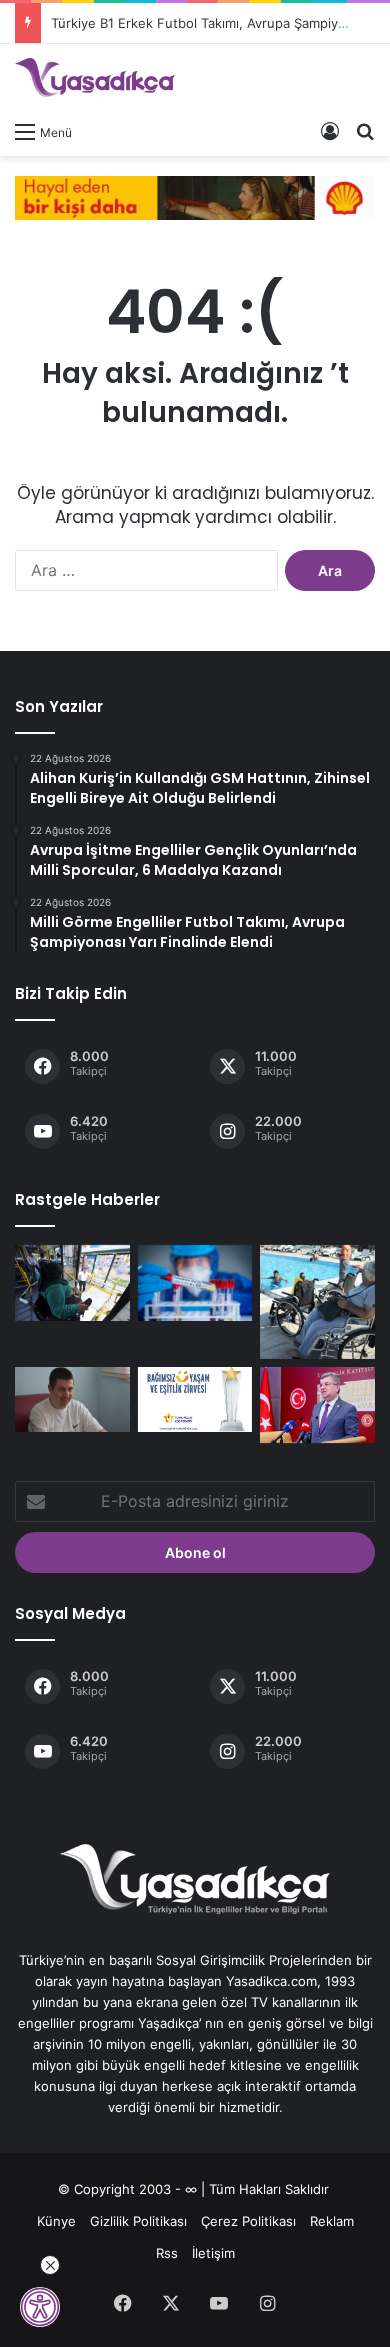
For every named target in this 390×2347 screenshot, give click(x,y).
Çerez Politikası (248, 2221)
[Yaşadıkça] (95, 77)
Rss (167, 2253)
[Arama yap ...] (365, 131)
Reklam (332, 2221)
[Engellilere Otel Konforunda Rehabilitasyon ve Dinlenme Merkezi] (317, 1302)
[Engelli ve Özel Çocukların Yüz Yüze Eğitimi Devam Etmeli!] (317, 1405)
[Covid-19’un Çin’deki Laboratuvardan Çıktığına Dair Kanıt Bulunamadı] (195, 1283)
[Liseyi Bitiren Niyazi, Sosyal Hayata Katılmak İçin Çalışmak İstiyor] (72, 1399)
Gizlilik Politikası (138, 2221)
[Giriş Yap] (330, 131)
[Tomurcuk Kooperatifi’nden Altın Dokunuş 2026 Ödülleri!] (195, 1399)
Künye (56, 2221)
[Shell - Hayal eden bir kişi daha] (195, 196)
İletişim (213, 2253)
